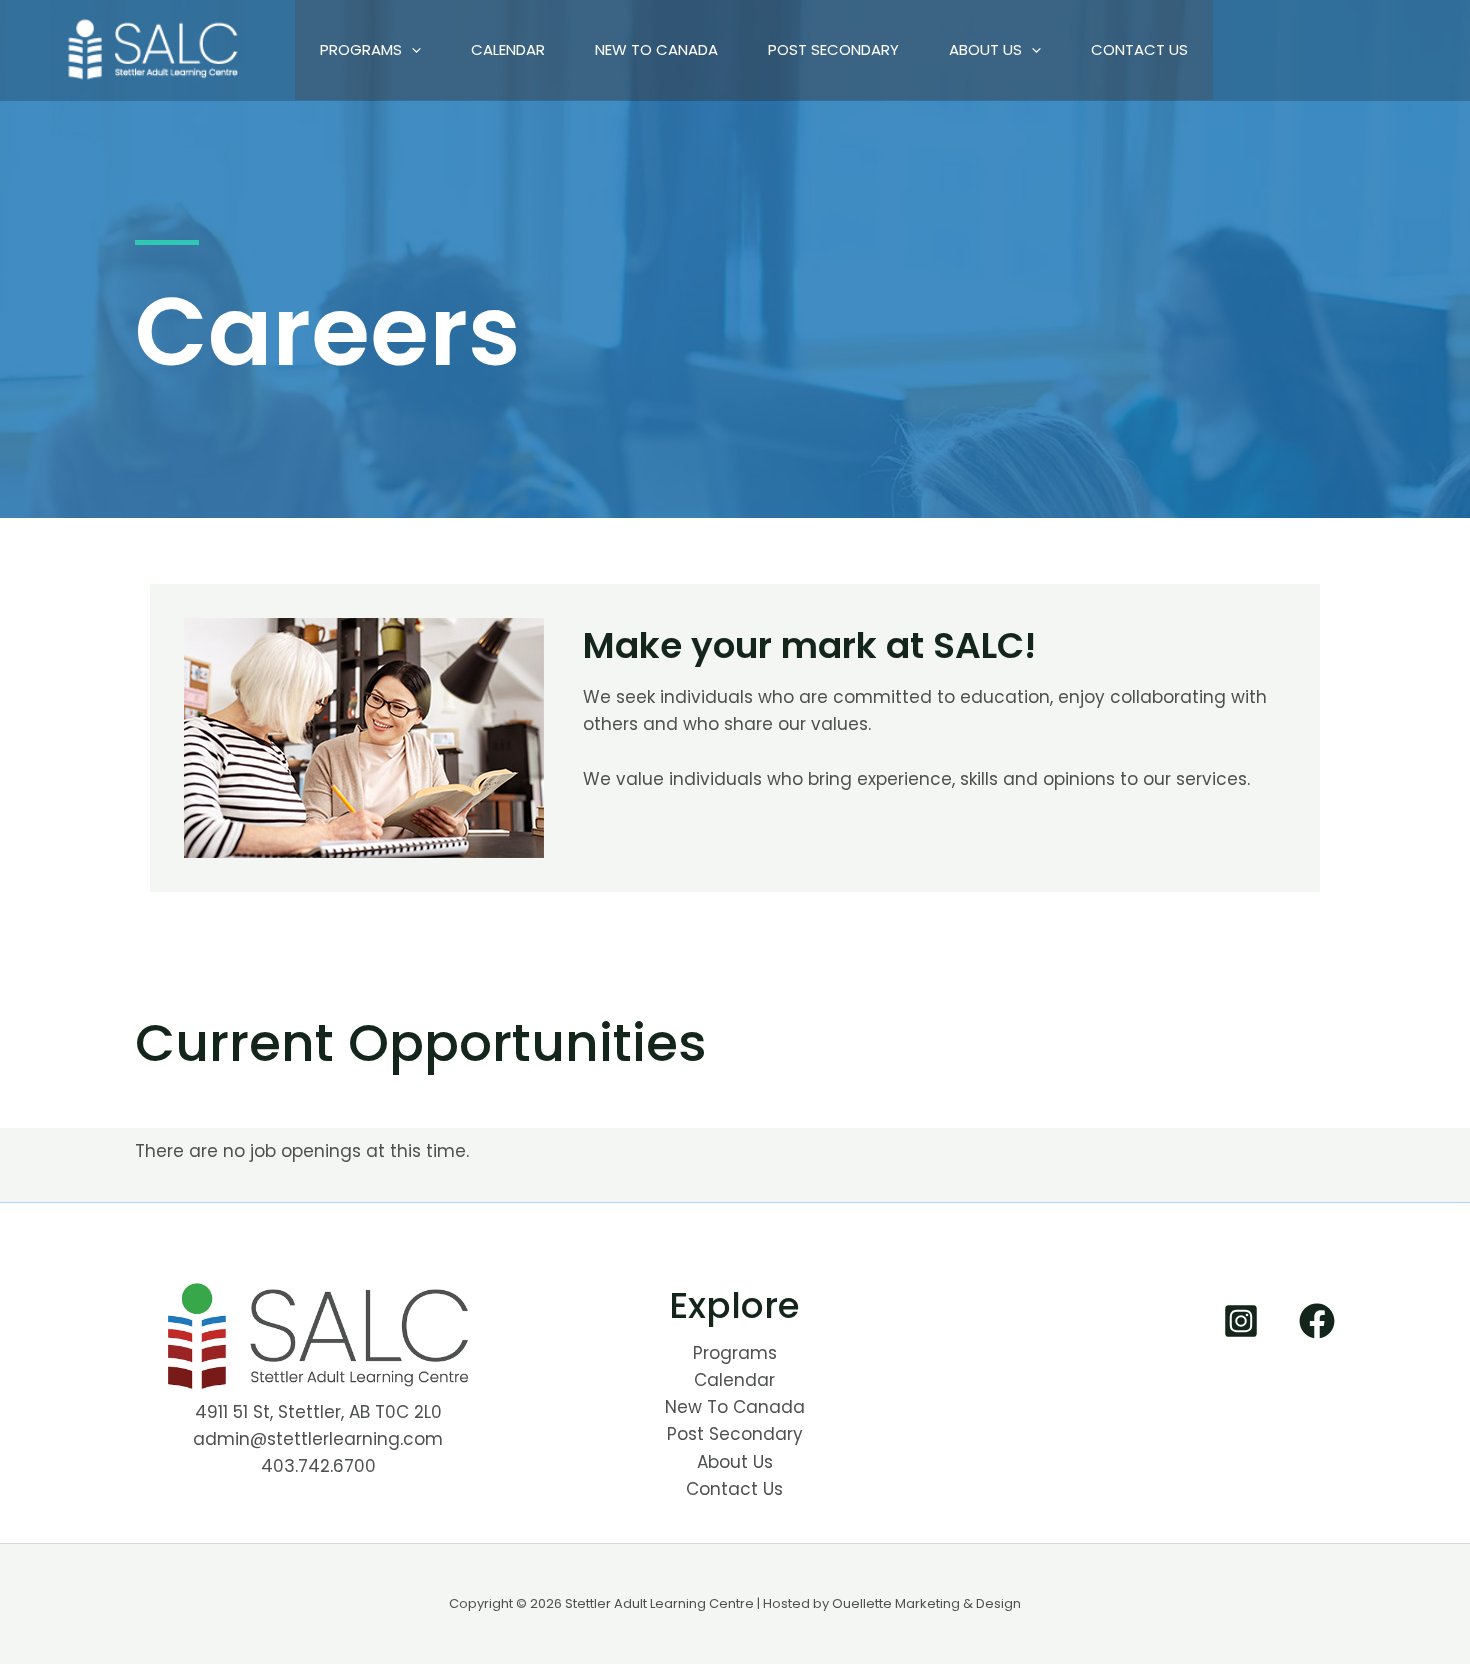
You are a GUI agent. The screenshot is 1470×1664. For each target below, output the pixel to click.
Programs (361, 49)
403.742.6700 (318, 1466)
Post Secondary (833, 49)
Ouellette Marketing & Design (926, 1603)
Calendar (508, 49)
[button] (411, 50)
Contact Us (1139, 49)
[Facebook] (1317, 1321)
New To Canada (656, 49)
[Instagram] (1241, 1321)
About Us (985, 49)
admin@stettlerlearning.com (318, 1439)
